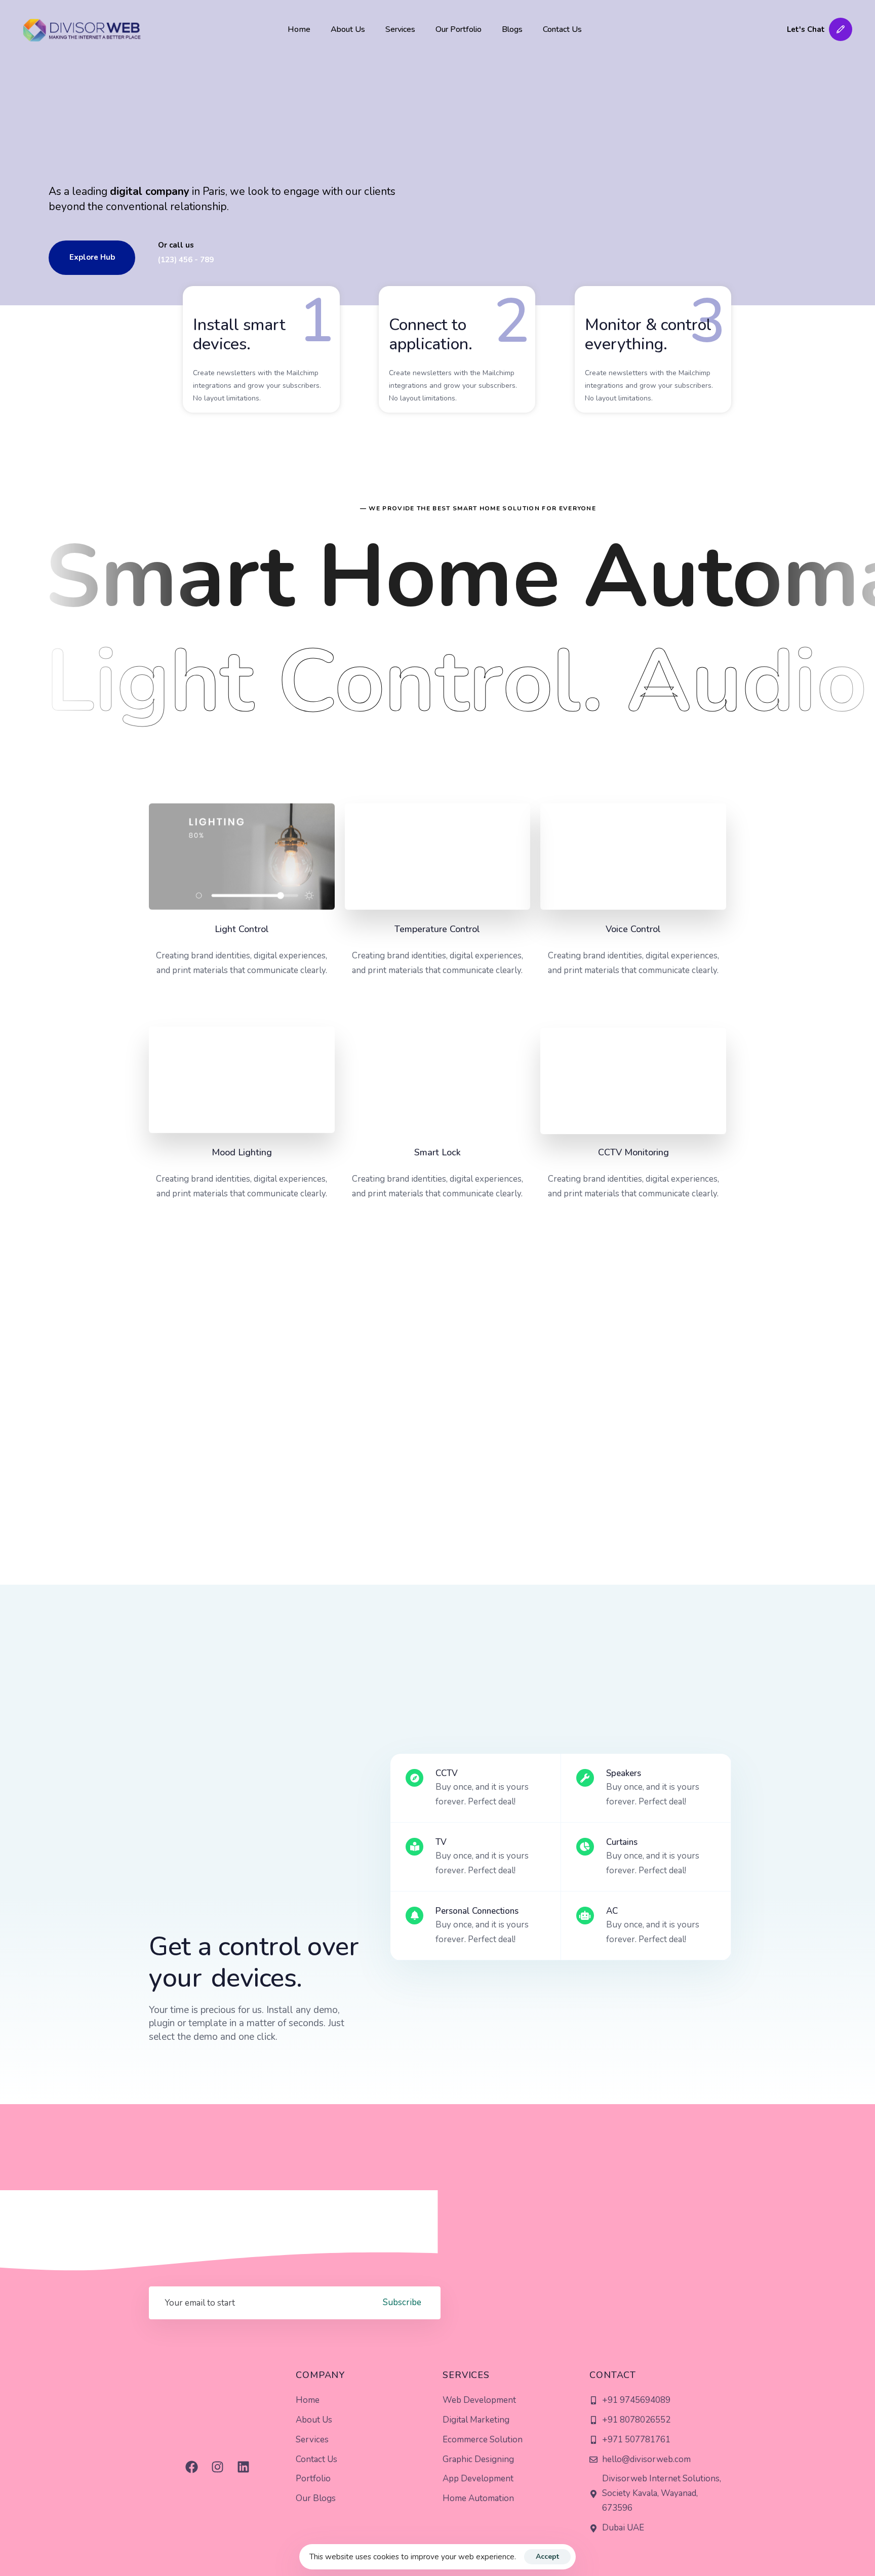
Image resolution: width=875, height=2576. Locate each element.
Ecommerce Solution (483, 2440)
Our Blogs (316, 2498)
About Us (348, 29)
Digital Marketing (476, 2420)
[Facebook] (191, 2467)
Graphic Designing (478, 2459)
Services (400, 29)
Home (299, 29)
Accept (547, 2557)
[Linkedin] (243, 2467)
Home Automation (478, 2498)
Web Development (479, 2400)
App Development (478, 2479)
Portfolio (313, 2479)
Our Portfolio (459, 29)
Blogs (512, 29)
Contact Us (562, 29)
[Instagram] (217, 2467)
